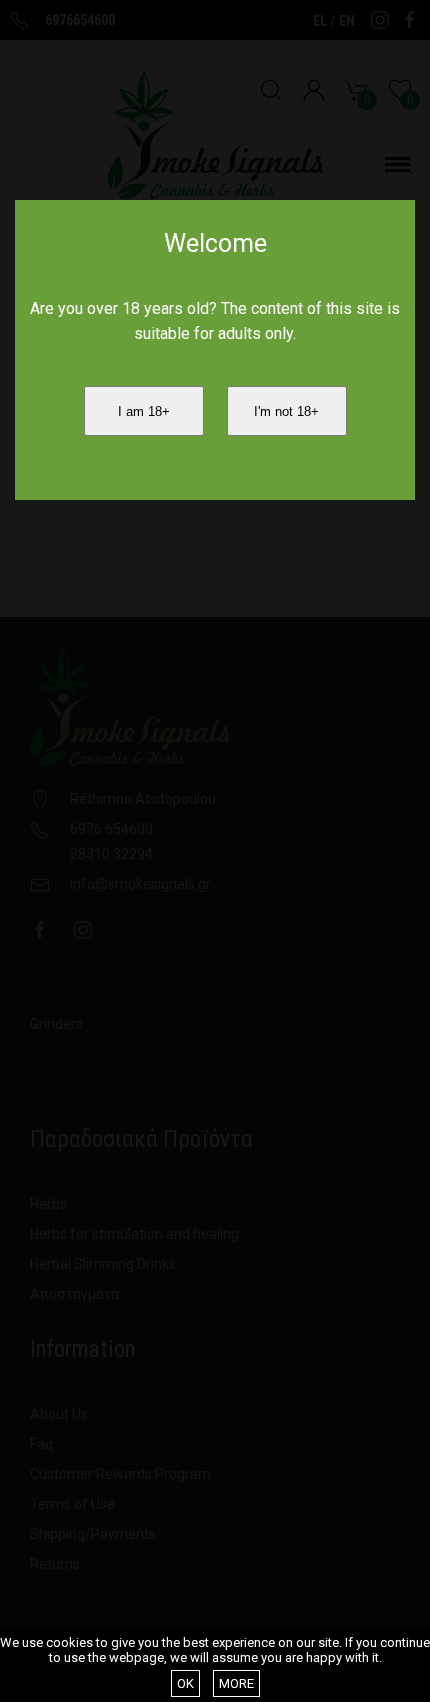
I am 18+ (144, 411)
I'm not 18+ (286, 411)
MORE (236, 1683)
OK (185, 1683)
